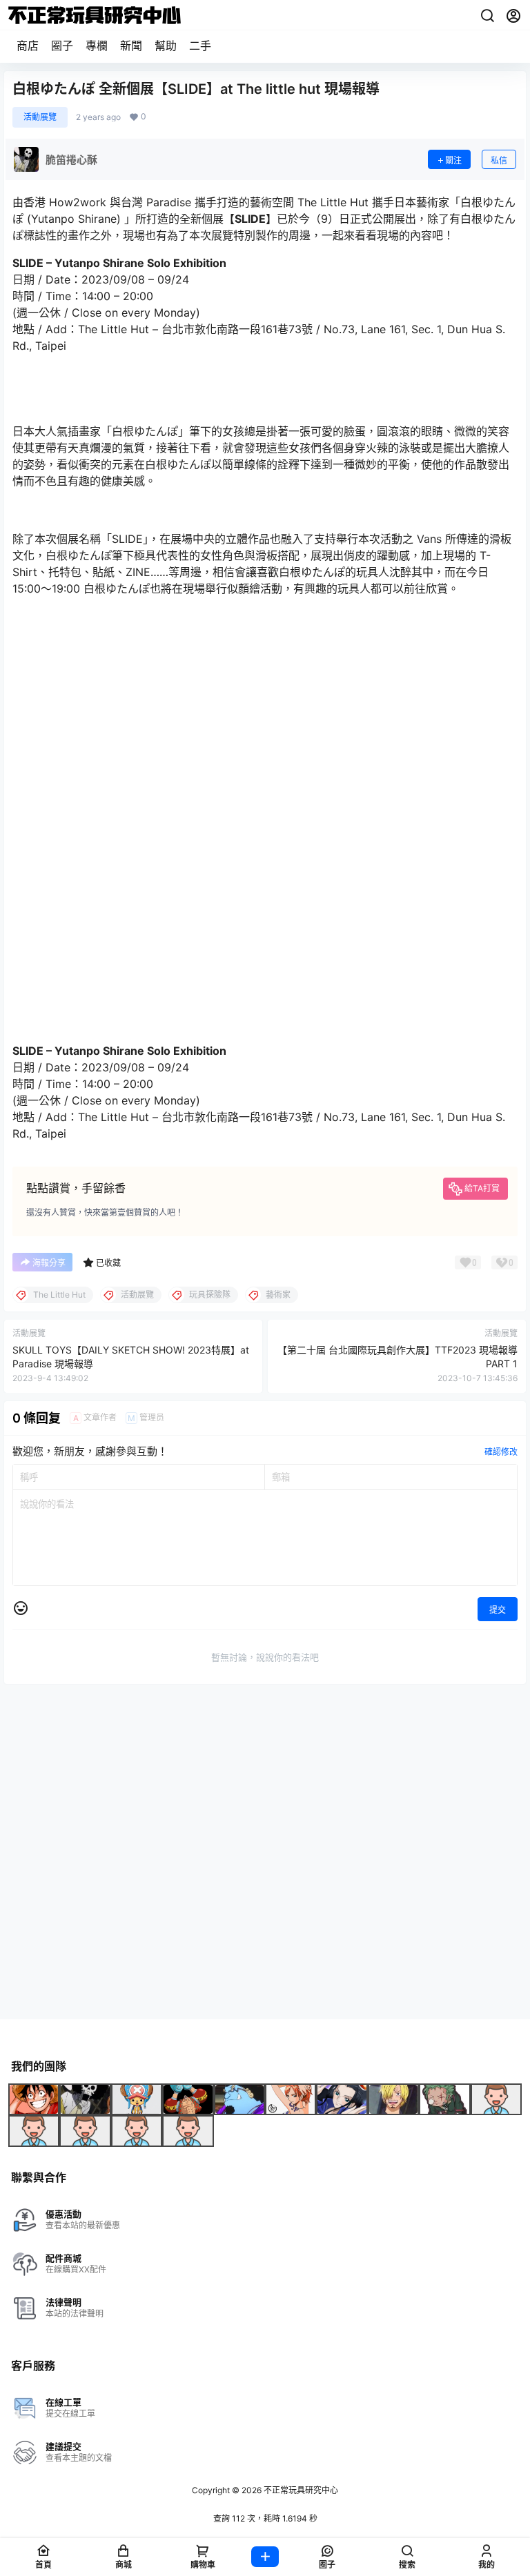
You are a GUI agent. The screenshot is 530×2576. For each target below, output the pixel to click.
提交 (498, 1610)
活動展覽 (40, 117)
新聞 (131, 46)
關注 (453, 160)
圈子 (62, 46)
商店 (28, 46)
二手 (200, 46)
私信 (499, 160)
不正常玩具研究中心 (300, 2490)
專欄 (97, 46)
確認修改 (501, 1452)
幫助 (166, 46)
